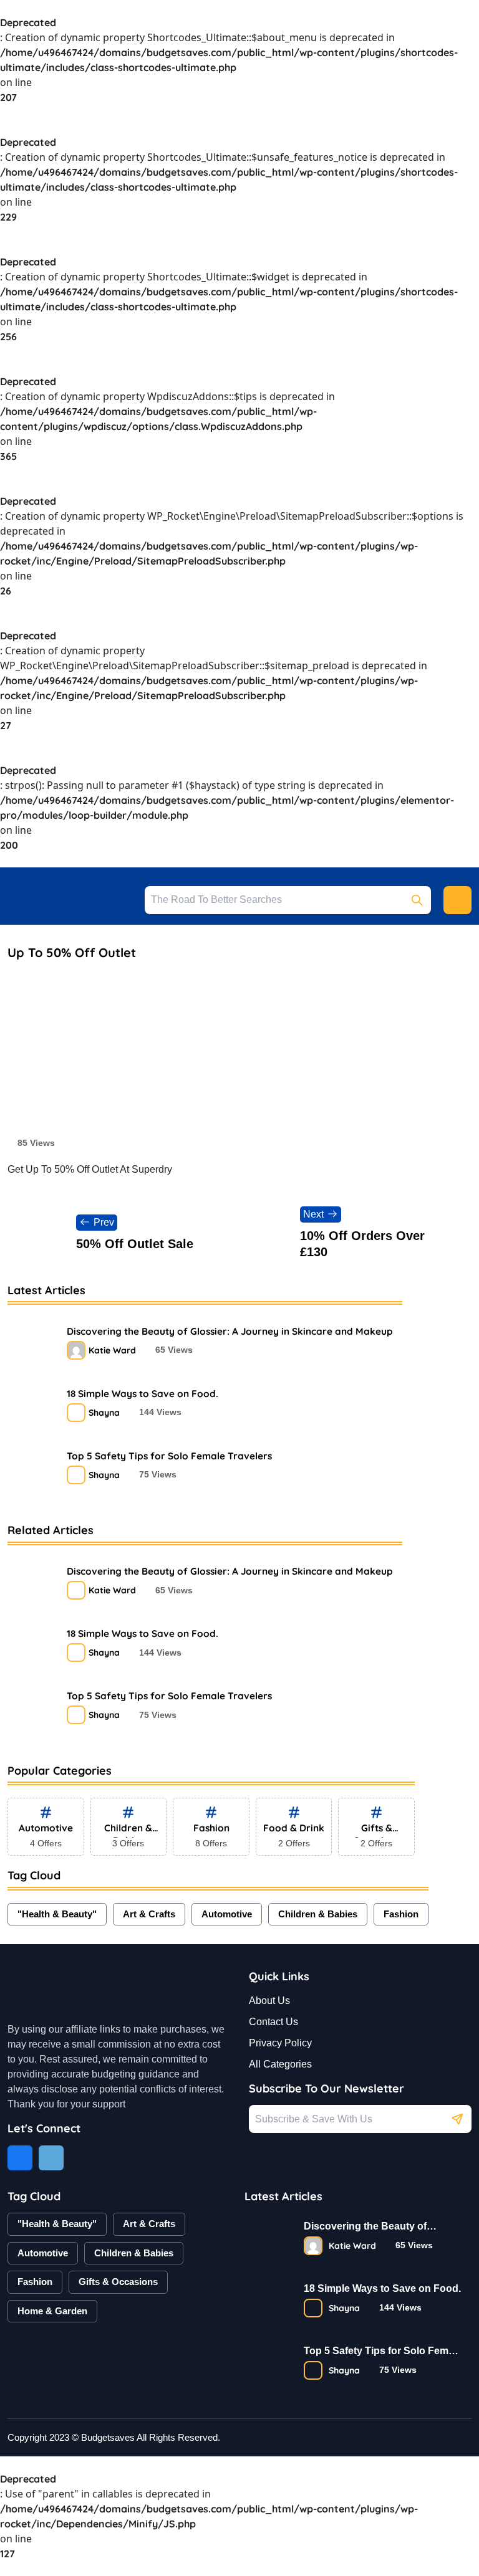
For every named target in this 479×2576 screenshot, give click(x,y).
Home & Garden (52, 2311)
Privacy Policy (280, 2043)
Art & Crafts (149, 1914)
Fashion (401, 1914)
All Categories (280, 2064)
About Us (269, 2001)
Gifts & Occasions (118, 2282)
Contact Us (273, 2022)
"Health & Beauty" (57, 1914)
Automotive (227, 1914)
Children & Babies (318, 1914)
